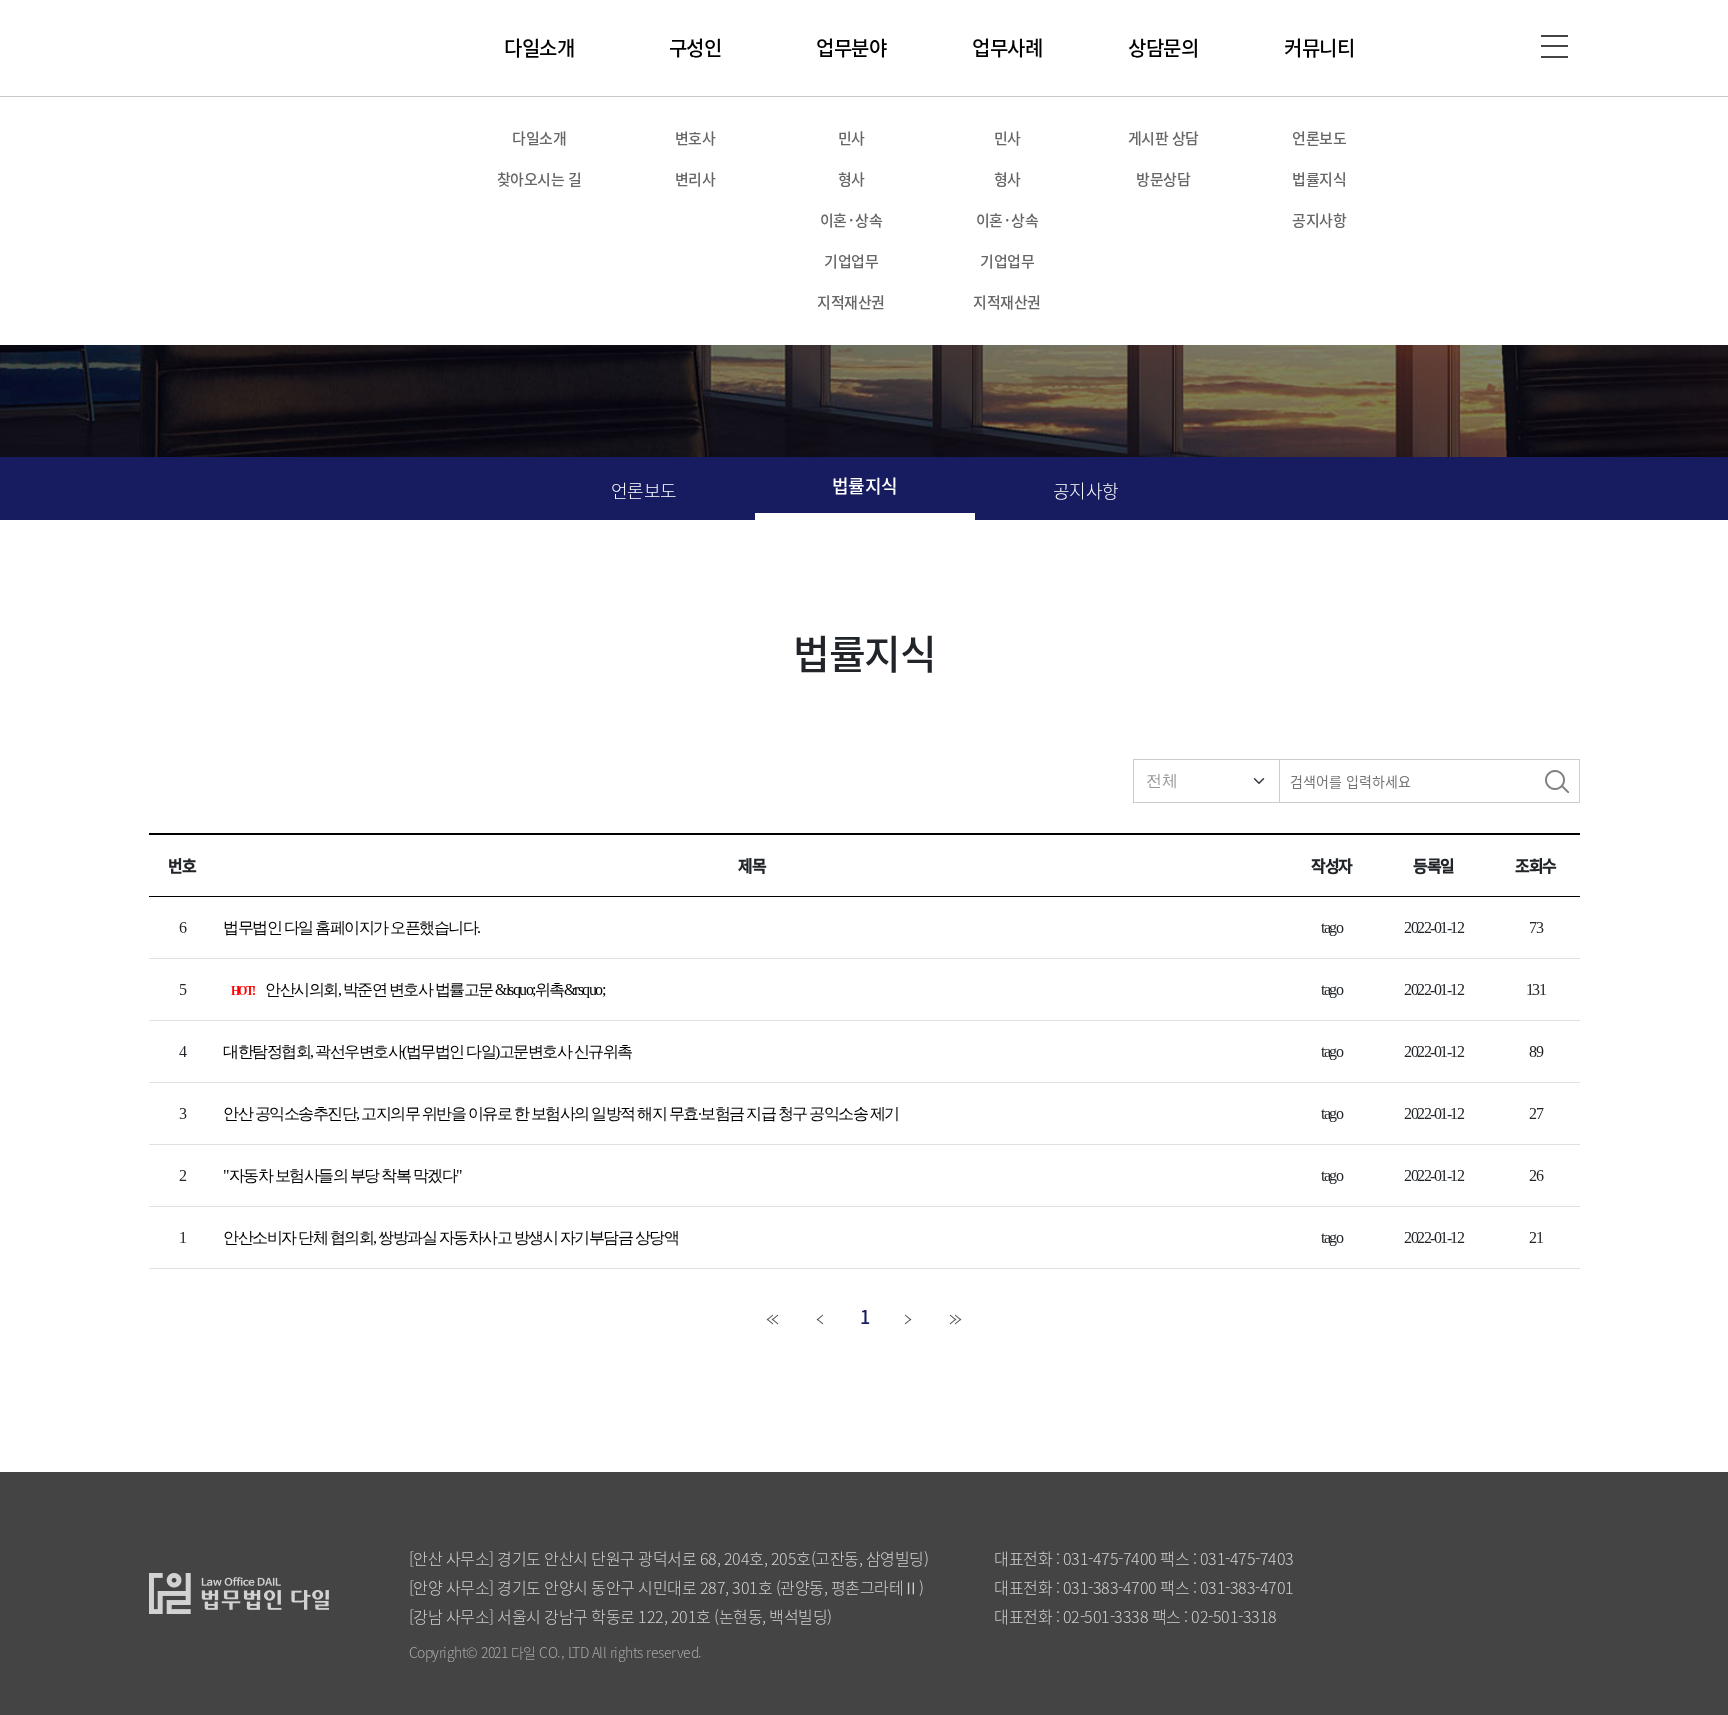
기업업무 (851, 260)
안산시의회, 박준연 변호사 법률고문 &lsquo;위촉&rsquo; (434, 989)
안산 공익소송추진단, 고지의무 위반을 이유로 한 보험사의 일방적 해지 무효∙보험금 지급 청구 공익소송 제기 (561, 1113)
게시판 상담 (1163, 137)
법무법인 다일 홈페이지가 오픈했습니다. (351, 927)
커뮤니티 (1319, 47)
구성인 (695, 47)
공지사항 (1319, 219)
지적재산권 (851, 301)
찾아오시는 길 (539, 178)
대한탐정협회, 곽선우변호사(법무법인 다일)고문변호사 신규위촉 (427, 1051)
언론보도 (1319, 137)
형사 (851, 178)
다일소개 (539, 47)
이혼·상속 (851, 219)
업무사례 (1007, 47)
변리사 (695, 178)
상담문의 (1163, 47)
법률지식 (1319, 178)
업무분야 (851, 47)
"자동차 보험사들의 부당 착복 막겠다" (342, 1175)
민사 (851, 137)
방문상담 (1163, 178)
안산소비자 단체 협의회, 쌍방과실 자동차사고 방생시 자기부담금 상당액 (450, 1237)
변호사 (695, 137)
